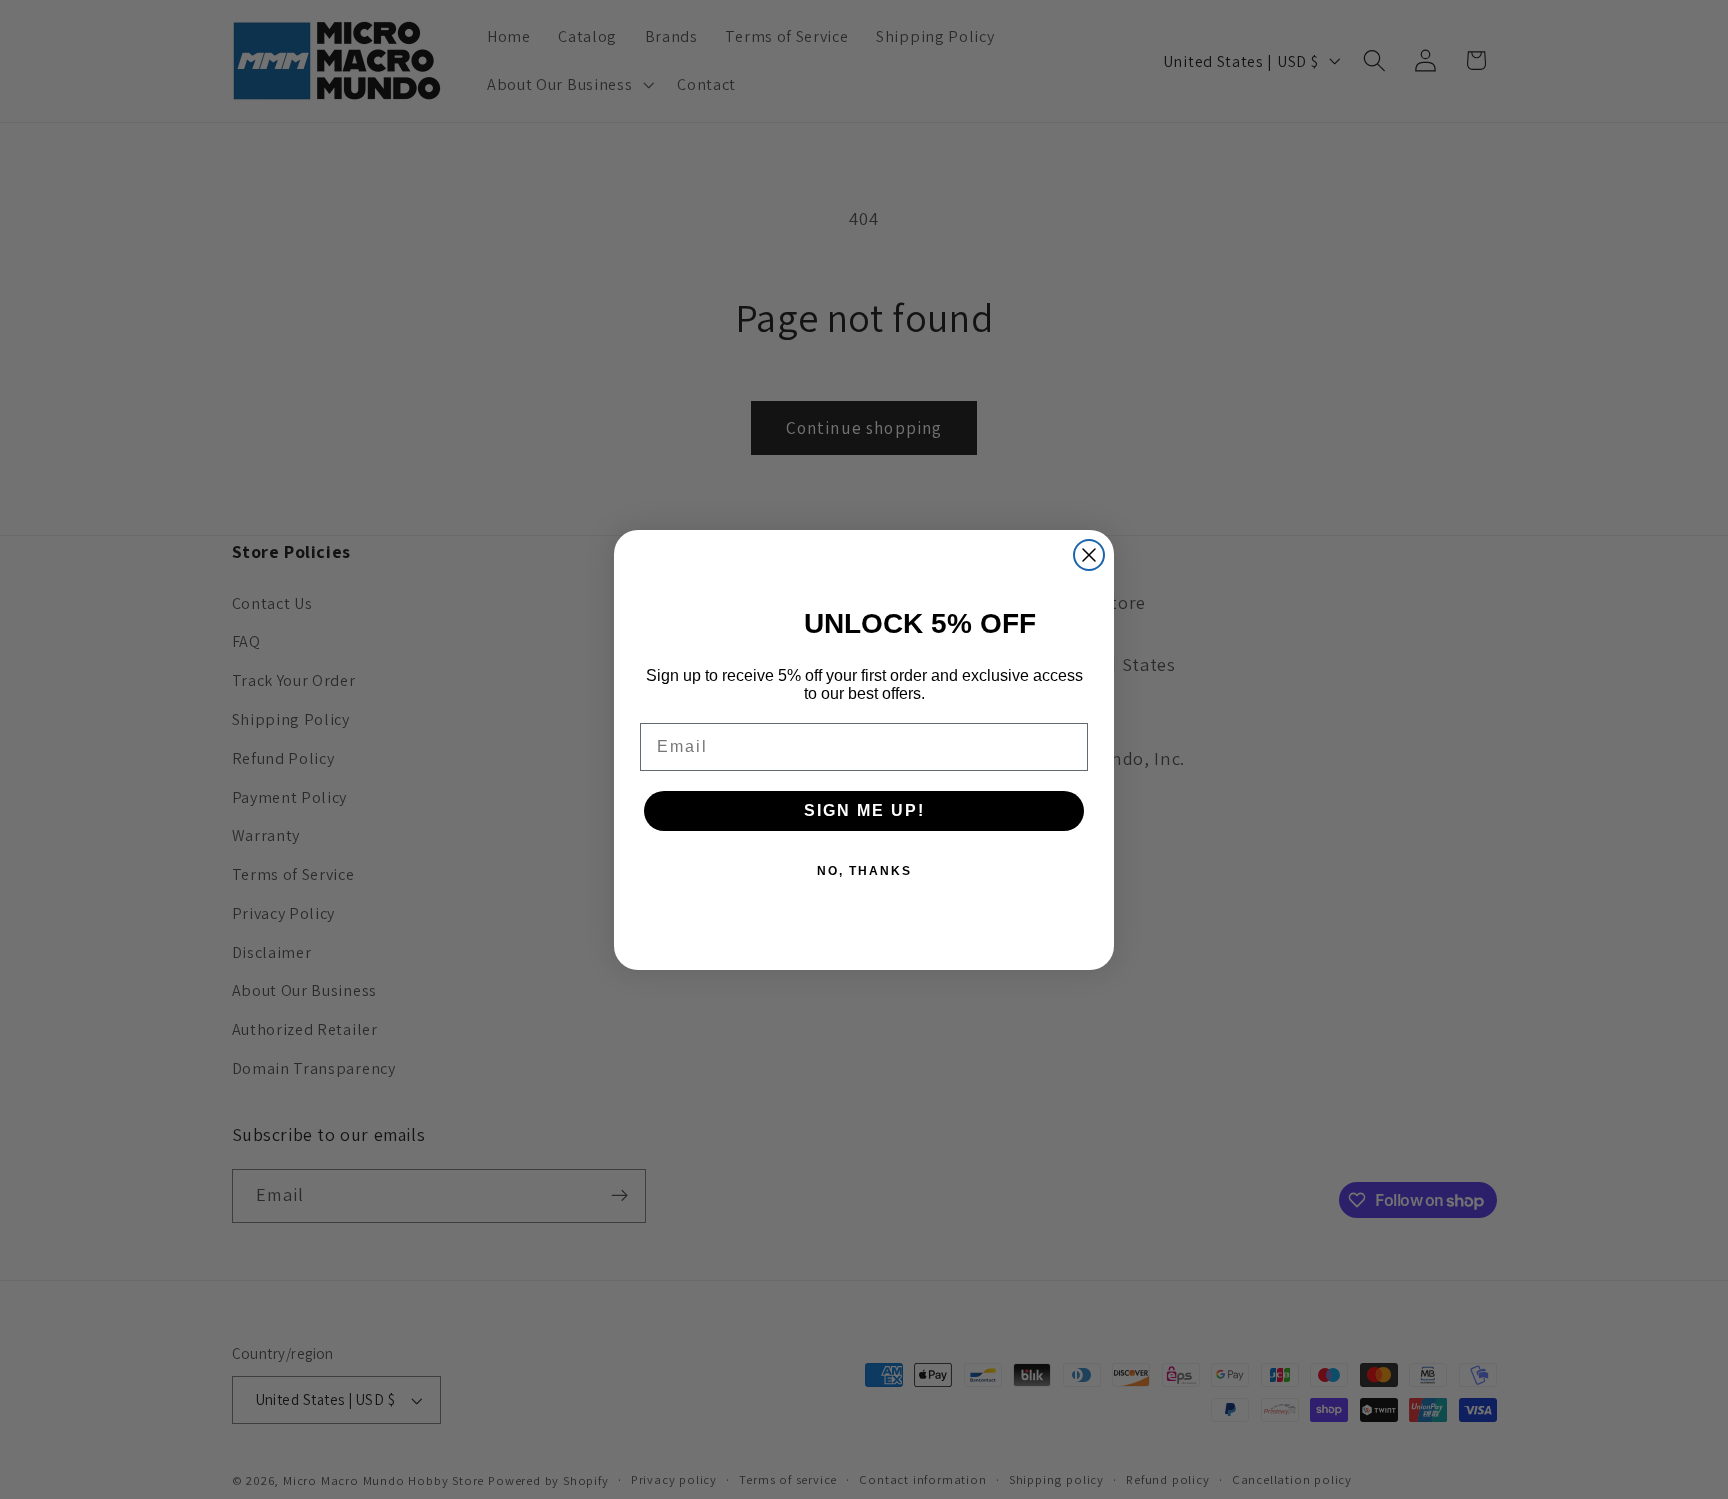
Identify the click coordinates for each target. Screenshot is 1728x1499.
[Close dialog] (1089, 555)
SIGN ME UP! (864, 810)
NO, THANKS (864, 871)
